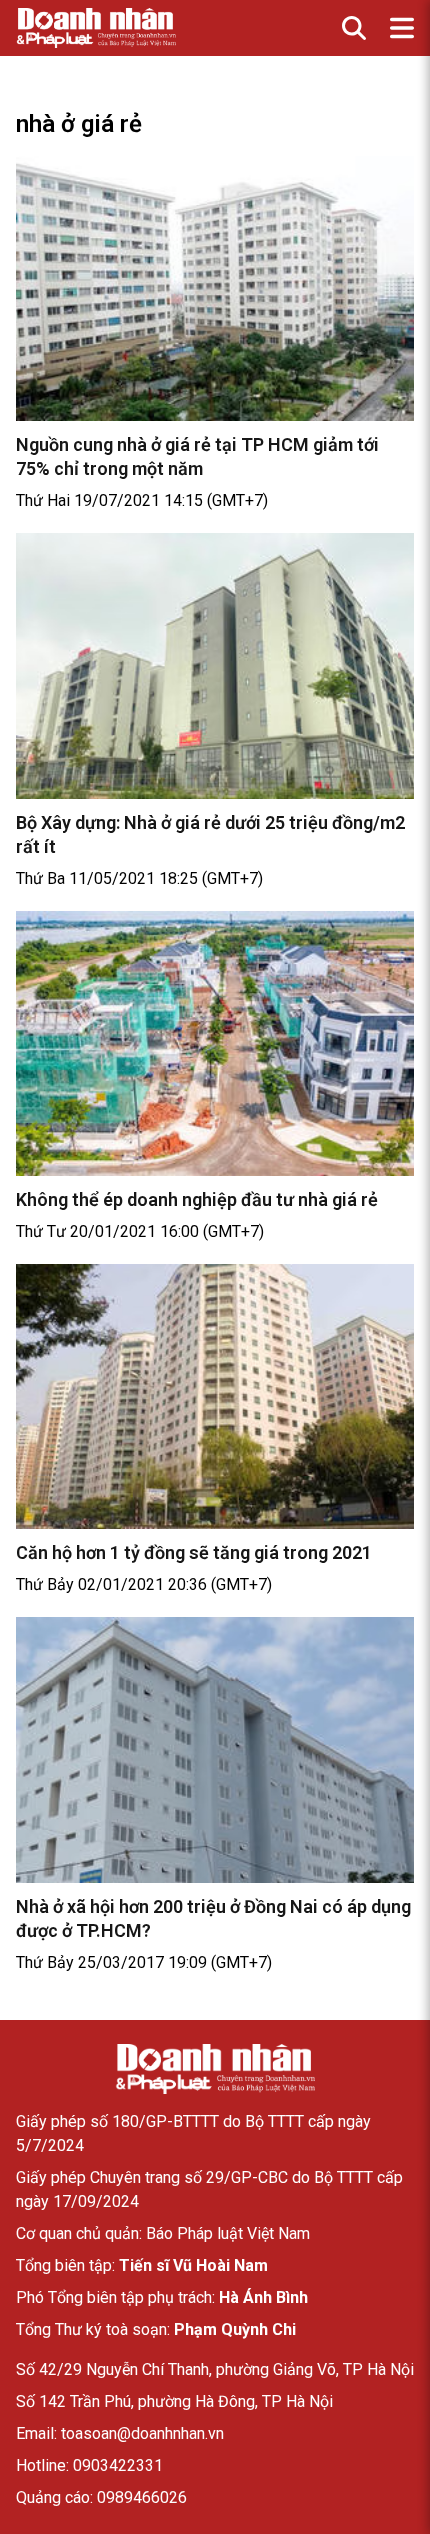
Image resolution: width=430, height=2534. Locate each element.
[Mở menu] (402, 28)
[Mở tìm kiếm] (354, 28)
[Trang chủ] (215, 2069)
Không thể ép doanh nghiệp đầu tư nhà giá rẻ (197, 1199)
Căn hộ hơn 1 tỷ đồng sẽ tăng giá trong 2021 (194, 1552)
